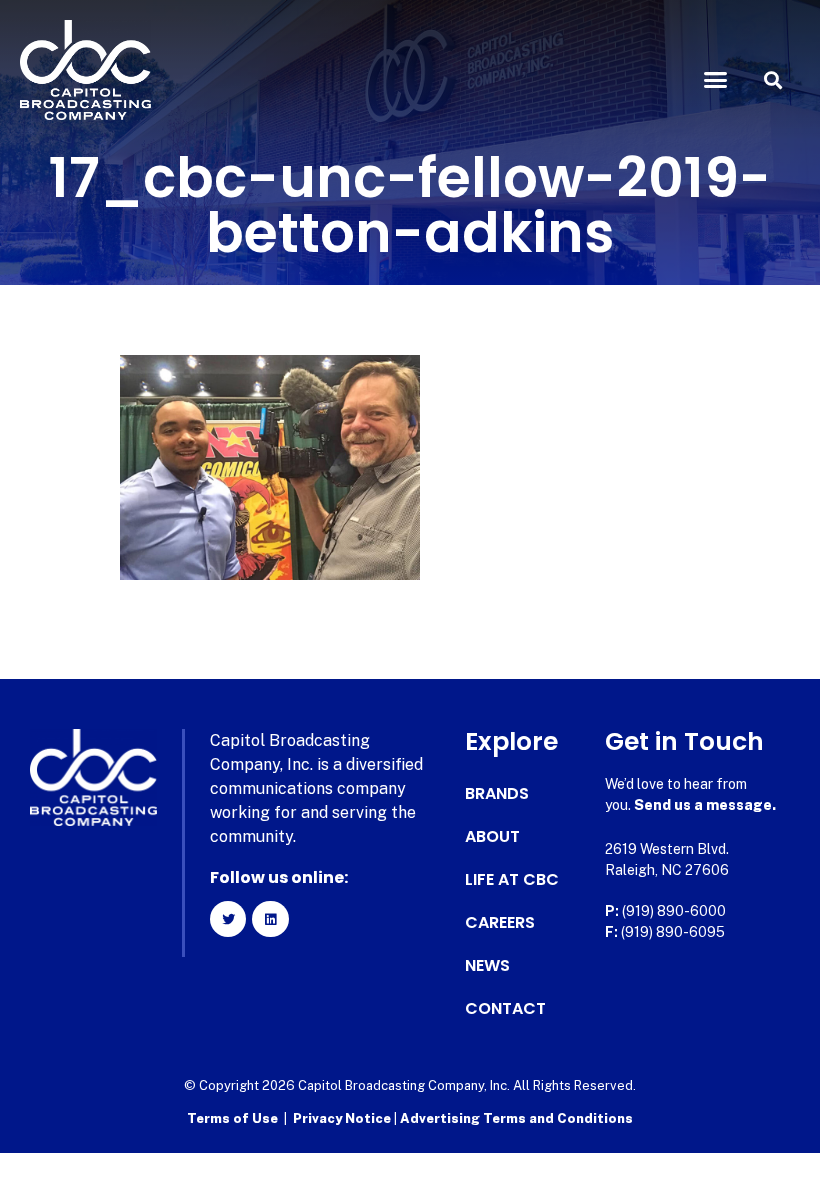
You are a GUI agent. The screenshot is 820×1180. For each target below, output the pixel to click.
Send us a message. (705, 805)
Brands (497, 794)
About (492, 837)
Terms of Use (232, 1118)
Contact (505, 1009)
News (487, 966)
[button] (716, 80)
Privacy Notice (343, 1118)
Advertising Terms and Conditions (516, 1118)
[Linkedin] (270, 919)
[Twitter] (228, 919)
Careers (500, 923)
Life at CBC (512, 880)
